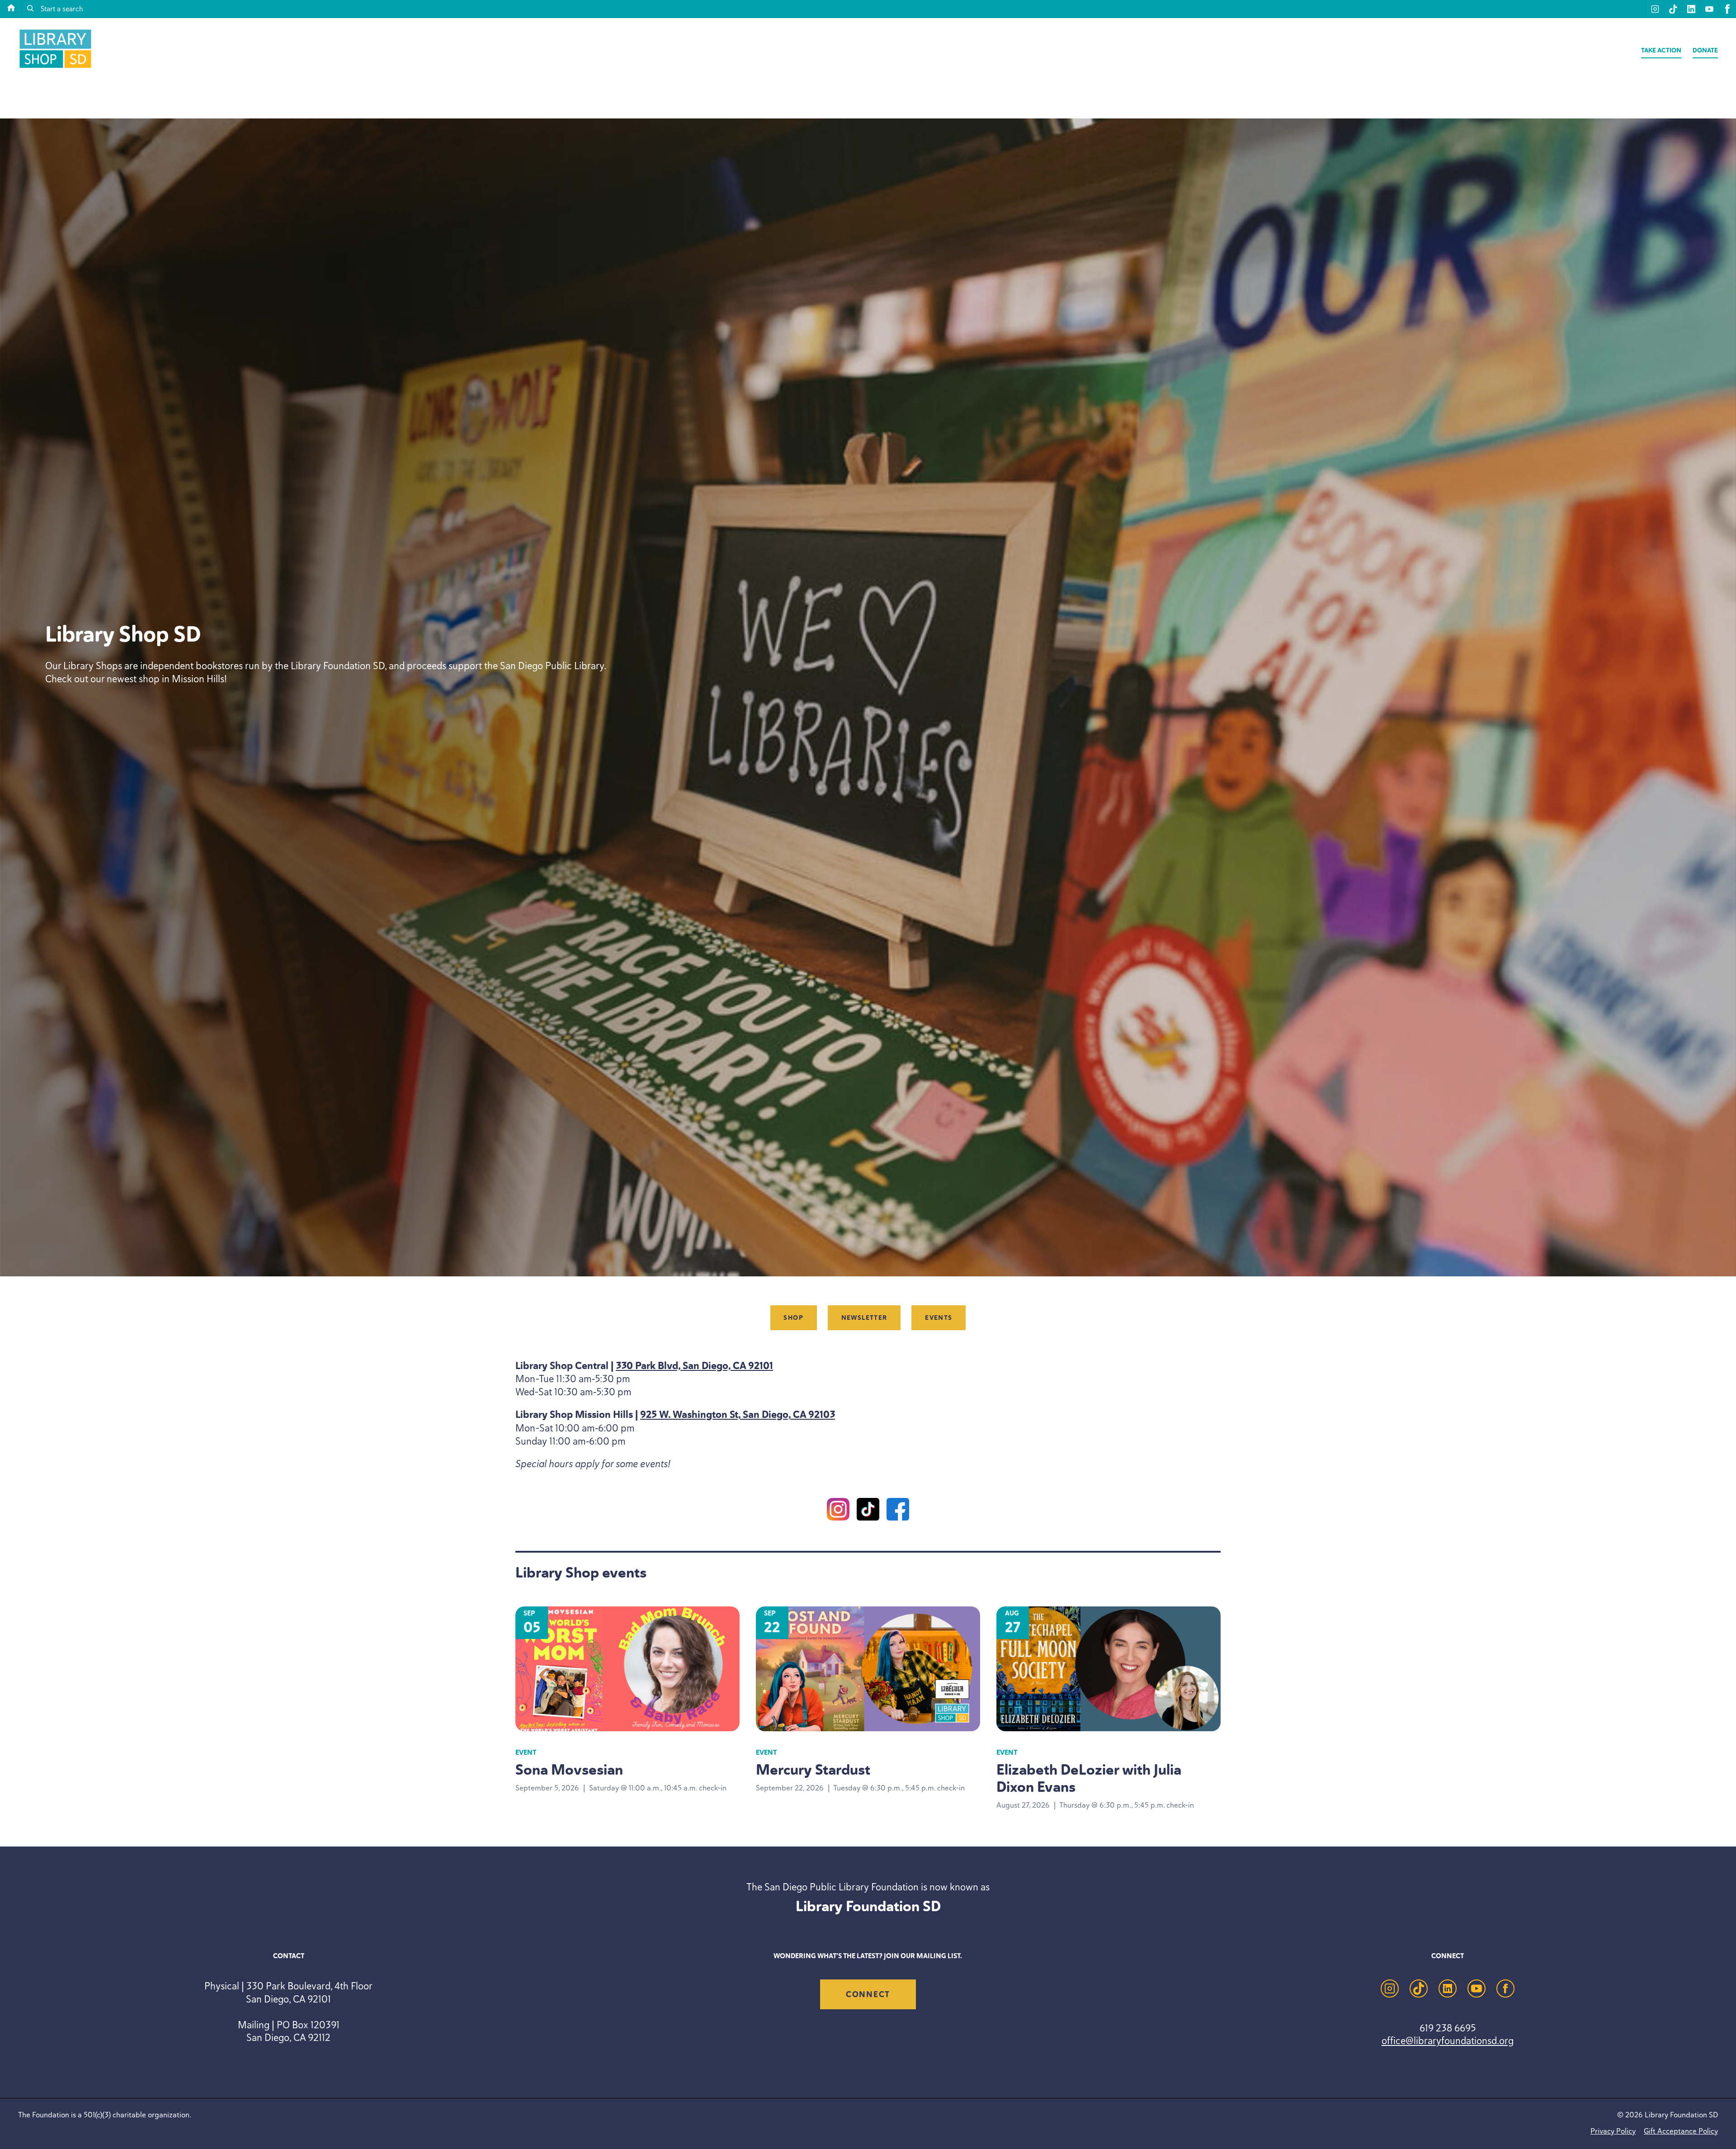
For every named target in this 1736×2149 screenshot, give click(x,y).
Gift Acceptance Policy (1681, 2131)
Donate (1705, 50)
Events (939, 1318)
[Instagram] (838, 1511)
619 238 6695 (1448, 2028)
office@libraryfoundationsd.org (1448, 2040)
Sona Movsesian (569, 1770)
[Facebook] (898, 1511)
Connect (868, 1994)
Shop (793, 1318)
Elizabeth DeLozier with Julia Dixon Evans (1089, 1778)
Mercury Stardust (813, 1770)
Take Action (1661, 50)
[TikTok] (868, 1511)
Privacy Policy (1613, 2131)
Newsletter (864, 1318)
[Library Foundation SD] (55, 68)
